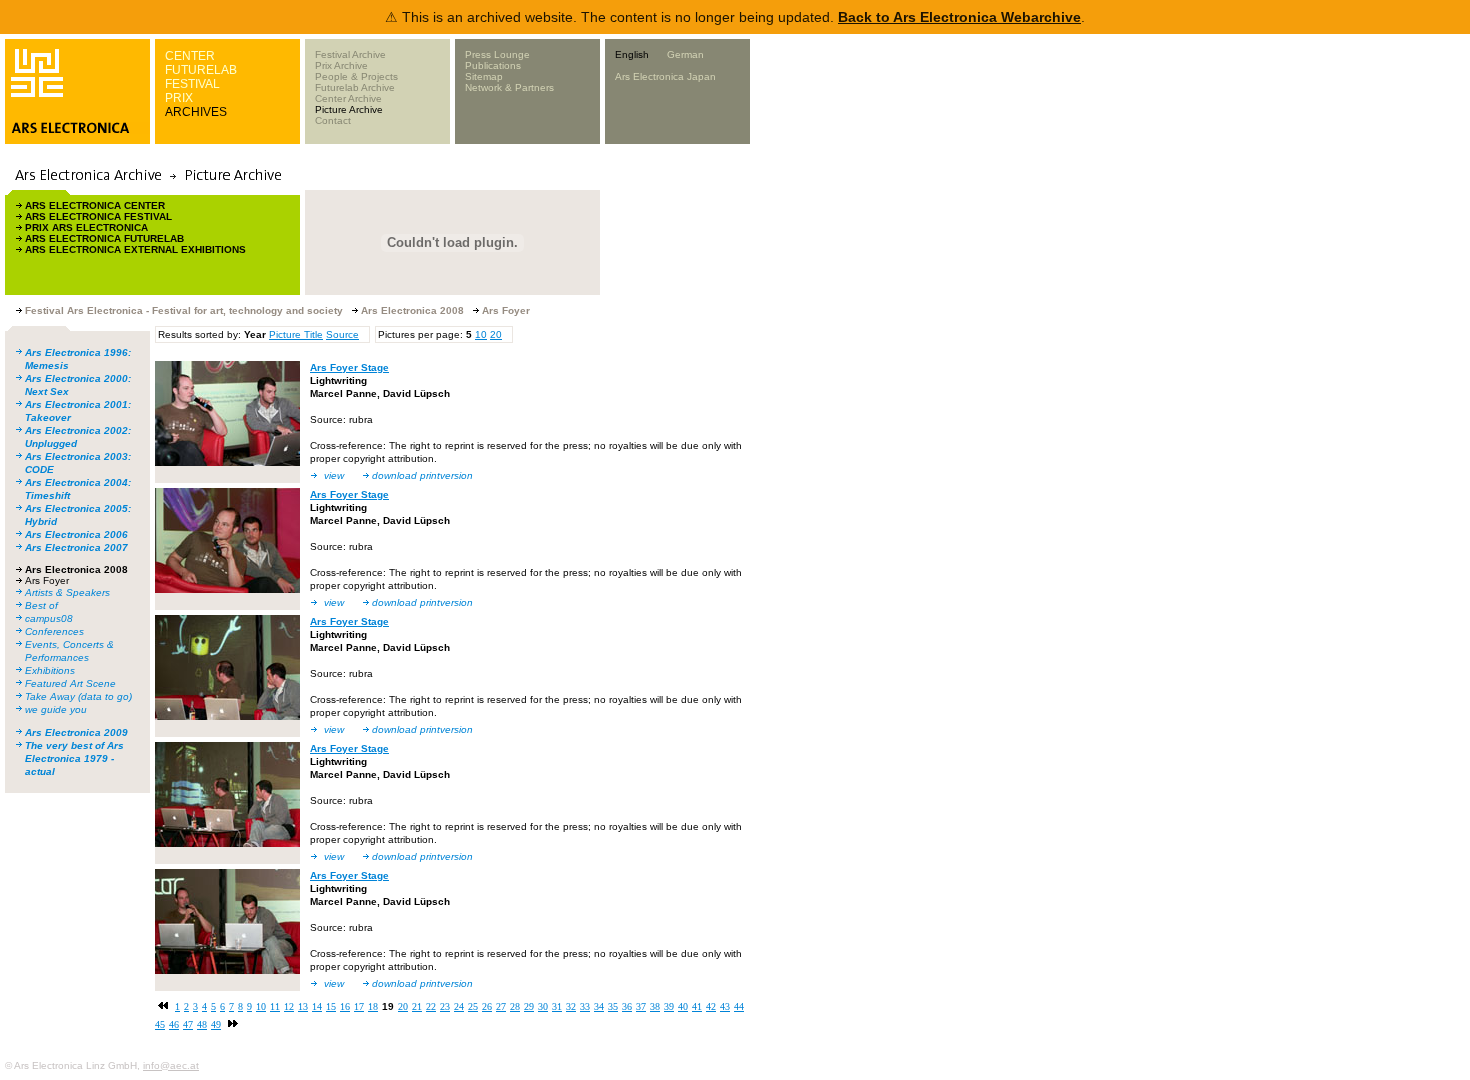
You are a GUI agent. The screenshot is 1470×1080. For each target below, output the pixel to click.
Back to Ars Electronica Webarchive (959, 17)
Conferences (54, 631)
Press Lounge (497, 54)
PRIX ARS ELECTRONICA (86, 227)
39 (669, 1006)
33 (585, 1006)
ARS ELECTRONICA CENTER (95, 205)
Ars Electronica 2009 (76, 732)
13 (303, 1006)
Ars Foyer (47, 580)
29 (529, 1006)
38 (655, 1006)
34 (599, 1006)
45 (160, 1024)
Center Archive (348, 98)
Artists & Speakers (67, 592)
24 (459, 1006)
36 (627, 1006)
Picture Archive (349, 109)
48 (202, 1024)
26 (487, 1006)
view (334, 475)
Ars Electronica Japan (665, 76)
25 (473, 1006)
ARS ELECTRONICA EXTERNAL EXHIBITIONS (135, 249)
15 (331, 1006)
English (632, 54)
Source (342, 334)
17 (359, 1006)
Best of (41, 605)
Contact (333, 120)
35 (613, 1006)
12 (289, 1006)
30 (543, 1006)
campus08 (49, 618)
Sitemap (484, 76)
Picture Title (296, 334)
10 (481, 334)
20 (496, 334)
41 (697, 1006)
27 (501, 1006)
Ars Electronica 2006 (76, 534)
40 (683, 1006)
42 (711, 1006)
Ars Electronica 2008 (76, 569)
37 (641, 1006)
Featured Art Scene (70, 683)
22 (431, 1006)
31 (557, 1006)
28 (515, 1006)
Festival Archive (350, 54)
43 (725, 1006)
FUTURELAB (201, 70)
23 (445, 1006)
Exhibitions (50, 670)
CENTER (190, 56)
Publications (493, 65)
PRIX (179, 98)
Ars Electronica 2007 (76, 547)
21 (417, 1006)
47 (188, 1024)
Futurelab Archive (355, 87)
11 (275, 1006)
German (685, 54)
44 (739, 1006)
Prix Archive (341, 65)
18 (373, 1006)
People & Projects (356, 76)
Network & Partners (509, 87)
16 (345, 1006)
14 (317, 1006)
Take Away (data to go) (78, 696)
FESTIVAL (192, 84)
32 (571, 1006)
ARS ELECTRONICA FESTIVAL (98, 216)
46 (174, 1024)
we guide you (56, 709)
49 (216, 1024)
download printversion (422, 475)
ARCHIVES (196, 112)
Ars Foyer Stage (349, 367)
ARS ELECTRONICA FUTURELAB (104, 238)
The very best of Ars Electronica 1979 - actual (74, 758)
